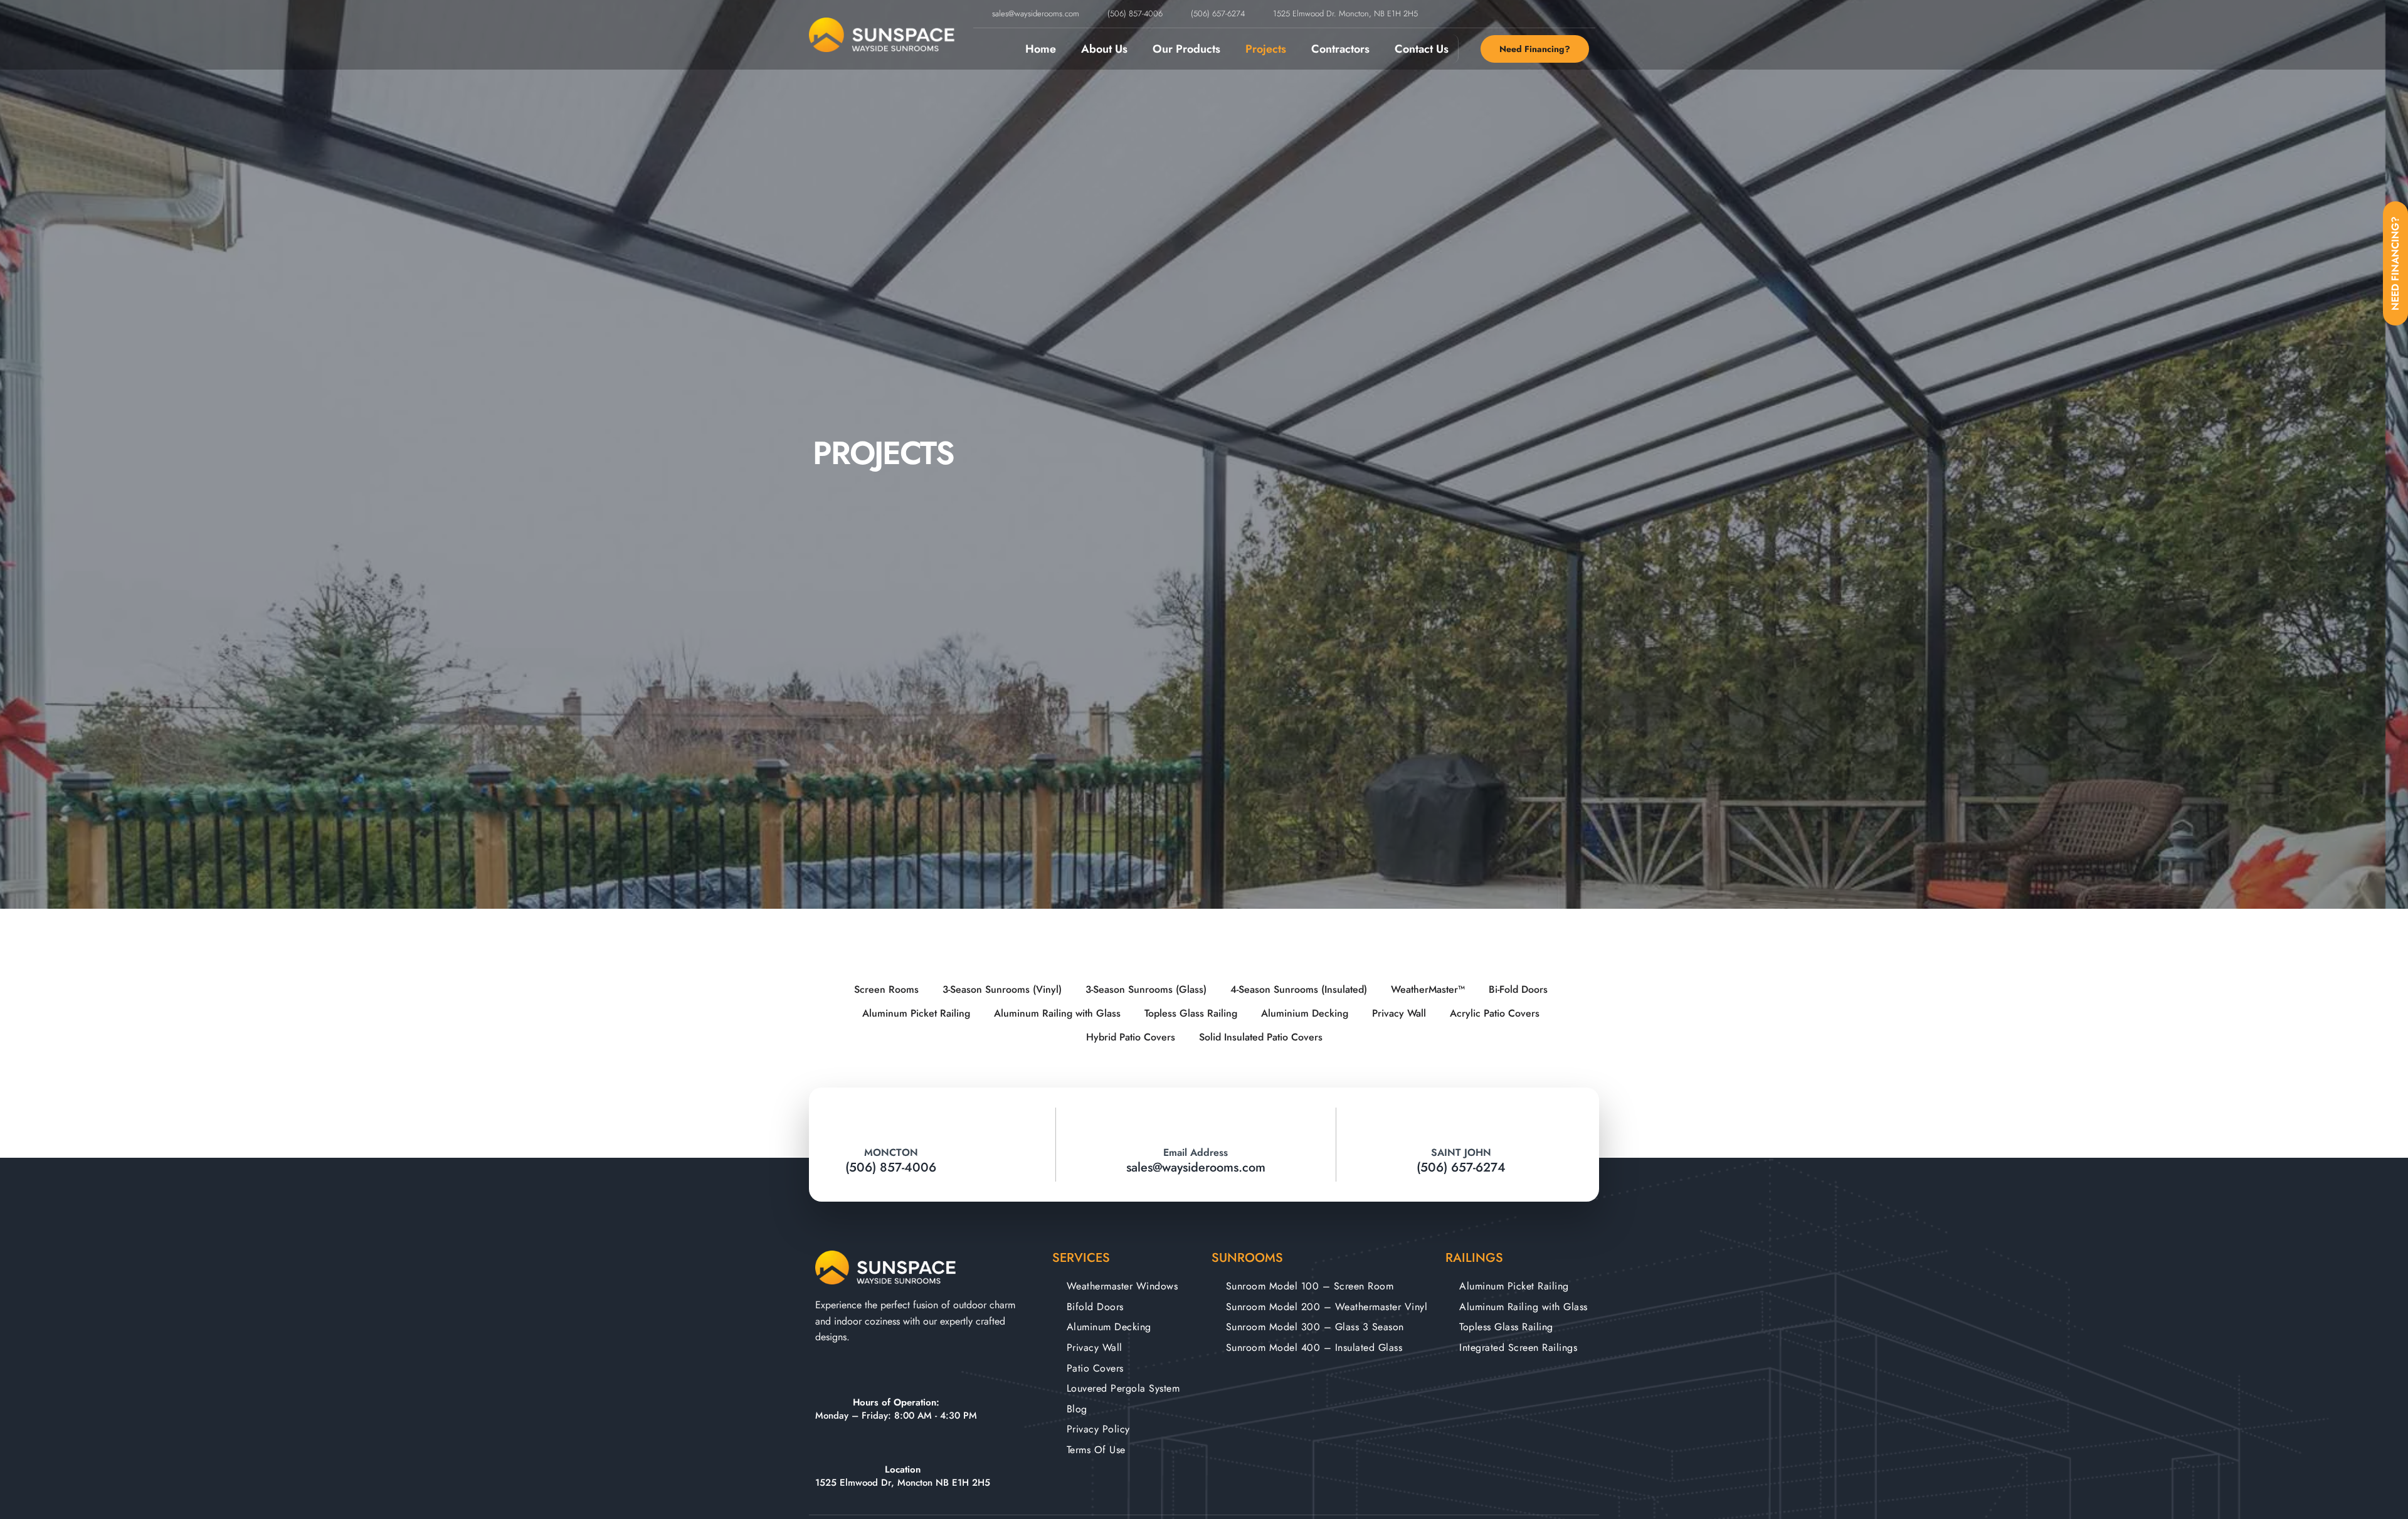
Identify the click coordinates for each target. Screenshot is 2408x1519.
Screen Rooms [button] (886, 989)
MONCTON (891, 1152)
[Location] (903, 1443)
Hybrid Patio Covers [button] (1131, 1037)
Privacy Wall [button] (1399, 1013)
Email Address (1196, 1152)
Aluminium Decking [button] (1305, 1013)
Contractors (1340, 49)
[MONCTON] (891, 1125)
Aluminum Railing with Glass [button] (1057, 1013)
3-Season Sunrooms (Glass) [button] (1146, 989)
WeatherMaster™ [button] (1428, 989)
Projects (1266, 49)
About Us (1104, 49)
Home (1041, 49)
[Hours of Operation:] (896, 1376)
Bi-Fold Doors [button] (1518, 989)
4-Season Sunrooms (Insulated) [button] (1299, 989)
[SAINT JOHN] (1461, 1125)
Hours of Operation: (896, 1402)
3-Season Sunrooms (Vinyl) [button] (1002, 989)
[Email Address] (1196, 1125)
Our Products (1186, 49)
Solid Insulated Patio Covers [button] (1261, 1037)
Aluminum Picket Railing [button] (916, 1013)
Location (903, 1469)
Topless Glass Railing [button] (1191, 1013)
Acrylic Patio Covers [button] (1495, 1013)
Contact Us (1422, 49)
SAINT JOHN (1461, 1152)
